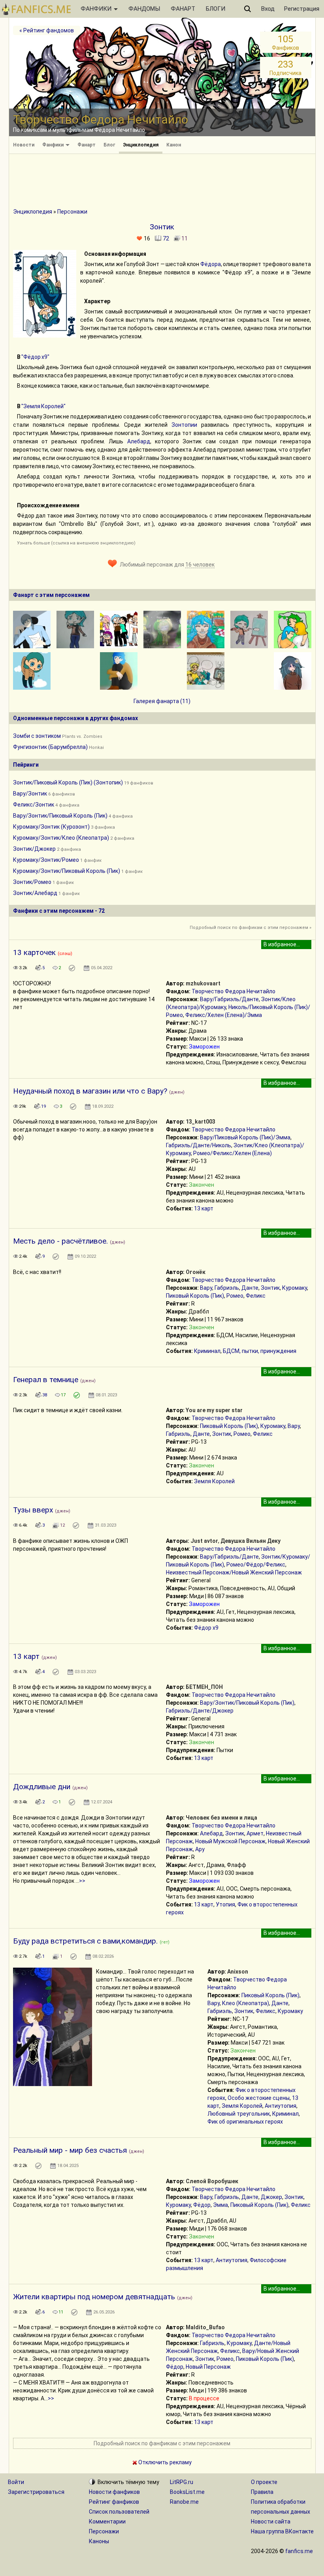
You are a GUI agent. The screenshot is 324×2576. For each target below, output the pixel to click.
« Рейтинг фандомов (47, 30)
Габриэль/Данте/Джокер (200, 1711)
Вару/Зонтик (30, 794)
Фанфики (54, 145)
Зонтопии (184, 425)
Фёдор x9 (206, 1628)
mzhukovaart (203, 983)
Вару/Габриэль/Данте (229, 999)
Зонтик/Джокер (34, 849)
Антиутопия (281, 2106)
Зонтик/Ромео (32, 882)
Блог (109, 145)
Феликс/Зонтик (34, 805)
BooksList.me (187, 2492)
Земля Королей (214, 1481)
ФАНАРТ (183, 9)
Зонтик (270, 1288)
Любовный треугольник (239, 2114)
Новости (24, 145)
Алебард (139, 441)
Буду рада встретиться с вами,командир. (85, 1941)
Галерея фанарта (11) (162, 701)
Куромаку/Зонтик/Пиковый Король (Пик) (67, 871)
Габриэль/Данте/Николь (199, 1145)
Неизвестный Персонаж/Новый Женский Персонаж (234, 1572)
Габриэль (227, 1288)
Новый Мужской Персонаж (230, 1841)
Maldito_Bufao (205, 2327)
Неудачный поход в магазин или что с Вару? (90, 1091)
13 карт (204, 1208)
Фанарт (87, 145)
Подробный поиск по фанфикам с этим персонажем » (251, 928)
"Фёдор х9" (35, 357)
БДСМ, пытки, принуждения (260, 1351)
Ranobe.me (184, 2502)
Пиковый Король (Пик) (195, 1296)
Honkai (96, 748)
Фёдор (202, 2205)
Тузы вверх (33, 1510)
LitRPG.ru (182, 2482)
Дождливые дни (42, 1787)
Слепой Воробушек (212, 2181)
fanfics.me (299, 2551)
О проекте (264, 2482)
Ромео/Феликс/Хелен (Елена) (233, 1153)
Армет (255, 1833)
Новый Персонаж (208, 2367)
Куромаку (295, 1288)
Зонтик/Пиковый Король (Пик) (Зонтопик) (68, 782)
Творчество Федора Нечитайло (234, 991)
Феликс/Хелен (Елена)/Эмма (224, 1015)
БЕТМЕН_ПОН (204, 1687)
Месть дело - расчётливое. (60, 1241)
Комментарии (107, 2522)
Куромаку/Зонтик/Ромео (46, 860)
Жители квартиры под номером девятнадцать (94, 2297)
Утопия (225, 1904)
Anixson (238, 1972)
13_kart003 (201, 1122)
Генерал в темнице (46, 1380)
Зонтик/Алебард (35, 893)
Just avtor (204, 1541)
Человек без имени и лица (221, 1818)
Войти (16, 2482)
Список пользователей (119, 2512)
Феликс (256, 1296)
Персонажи (72, 212)
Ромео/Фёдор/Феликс (256, 1565)
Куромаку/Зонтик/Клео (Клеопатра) (61, 838)
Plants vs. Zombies (82, 736)
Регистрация (302, 9)
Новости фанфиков (114, 2492)
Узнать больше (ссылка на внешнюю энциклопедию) (76, 543)
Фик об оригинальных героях (245, 2122)
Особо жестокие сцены (259, 2098)
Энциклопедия (141, 145)
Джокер (271, 2197)
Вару (206, 1288)
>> (82, 1881)
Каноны (99, 2541)
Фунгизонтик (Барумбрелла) (50, 747)
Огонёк (196, 1272)
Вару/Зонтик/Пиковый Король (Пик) (60, 816)
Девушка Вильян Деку (251, 1541)
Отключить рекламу (164, 2462)
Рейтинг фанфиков (114, 2502)
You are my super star (214, 1410)
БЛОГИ (216, 9)
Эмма (220, 2205)
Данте (250, 1288)
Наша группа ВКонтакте (282, 2531)
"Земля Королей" (43, 406)
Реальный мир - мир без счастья (70, 2150)
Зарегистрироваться (36, 2492)
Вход (268, 9)
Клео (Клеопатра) (246, 2003)
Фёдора (211, 264)
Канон (174, 145)
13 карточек (34, 952)
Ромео (235, 1296)
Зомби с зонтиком (37, 736)
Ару (200, 1849)
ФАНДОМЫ (144, 9)
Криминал (207, 1351)
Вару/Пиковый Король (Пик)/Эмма (245, 1137)
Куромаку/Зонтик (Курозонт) (51, 827)
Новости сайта (271, 2522)
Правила (262, 2492)
